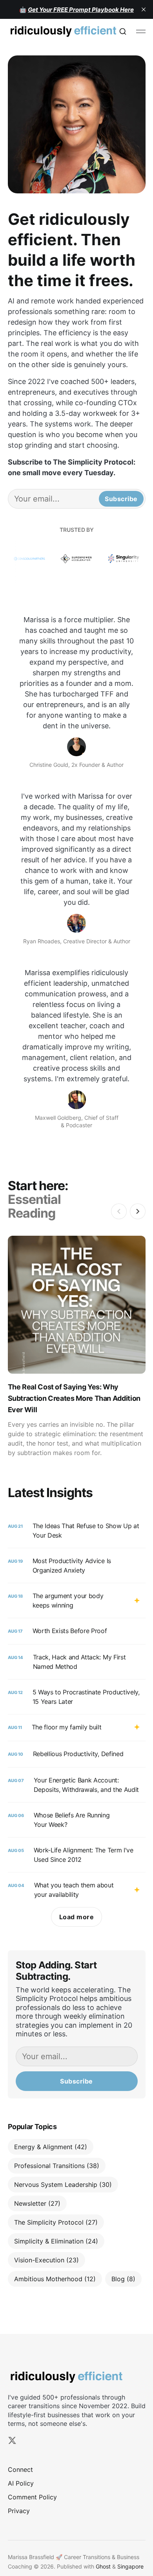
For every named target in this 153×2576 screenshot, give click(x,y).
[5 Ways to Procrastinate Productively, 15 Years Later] (77, 1697)
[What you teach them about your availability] (77, 1890)
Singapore (130, 2566)
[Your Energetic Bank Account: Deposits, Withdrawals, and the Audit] (77, 1785)
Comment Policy (32, 2497)
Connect (20, 2469)
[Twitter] (12, 2440)
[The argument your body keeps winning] (77, 1600)
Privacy (19, 2511)
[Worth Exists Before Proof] (77, 1631)
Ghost (103, 2566)
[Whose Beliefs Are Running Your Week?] (77, 1820)
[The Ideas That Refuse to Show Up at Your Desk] (77, 1531)
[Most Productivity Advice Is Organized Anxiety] (77, 1565)
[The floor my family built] (77, 1728)
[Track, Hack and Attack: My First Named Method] (77, 1662)
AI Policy (21, 2483)
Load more (77, 1917)
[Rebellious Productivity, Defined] (77, 1754)
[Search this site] (123, 31)
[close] (144, 9)
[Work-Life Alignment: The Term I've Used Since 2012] (77, 1855)
